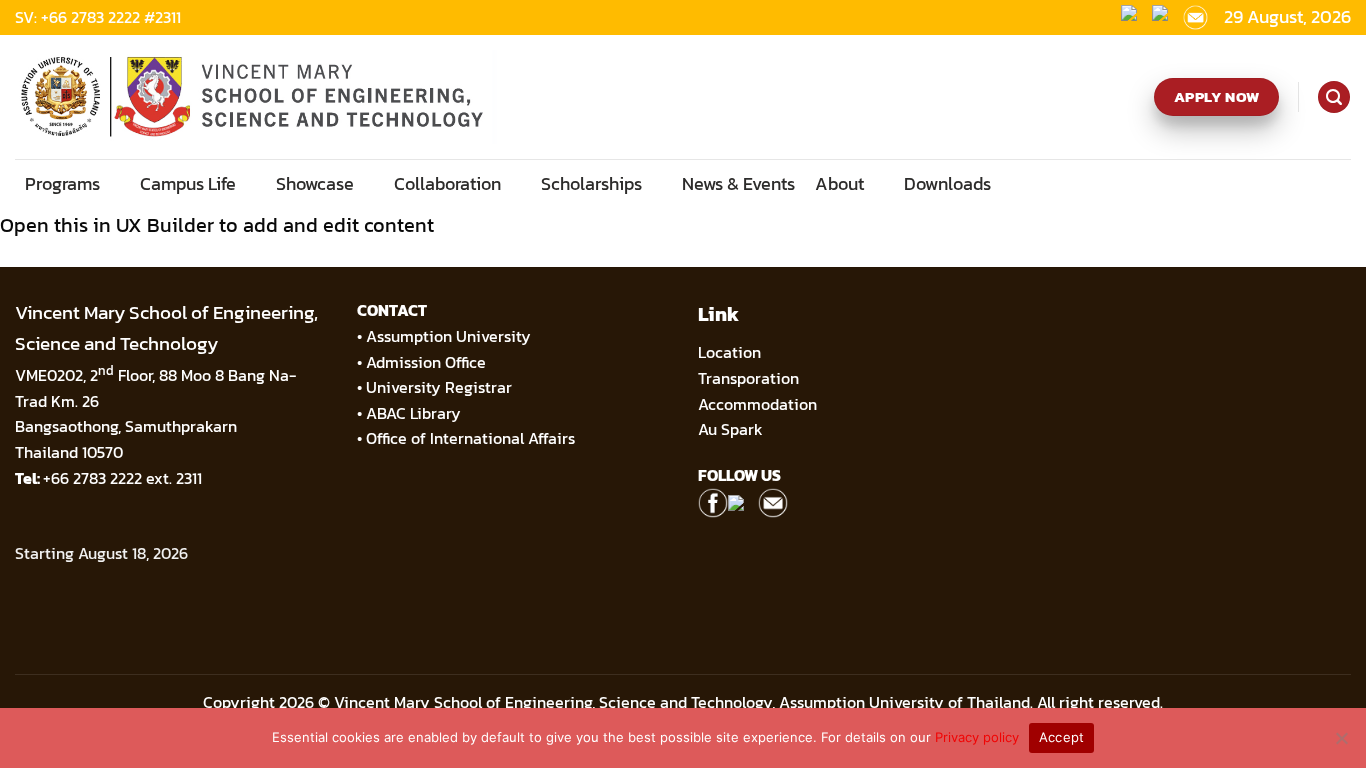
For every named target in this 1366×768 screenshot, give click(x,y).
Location (729, 352)
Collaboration (447, 183)
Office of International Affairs (470, 438)
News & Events (738, 183)
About (839, 183)
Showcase (315, 183)
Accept (1062, 737)
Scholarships (591, 183)
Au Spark (730, 429)
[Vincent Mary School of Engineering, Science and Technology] (257, 97)
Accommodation (759, 404)
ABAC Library (413, 413)
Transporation (750, 378)
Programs (62, 183)
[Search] (1333, 97)
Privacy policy (977, 737)
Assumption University (448, 336)
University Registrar (439, 387)
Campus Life (188, 183)
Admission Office (426, 362)
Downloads (947, 183)
